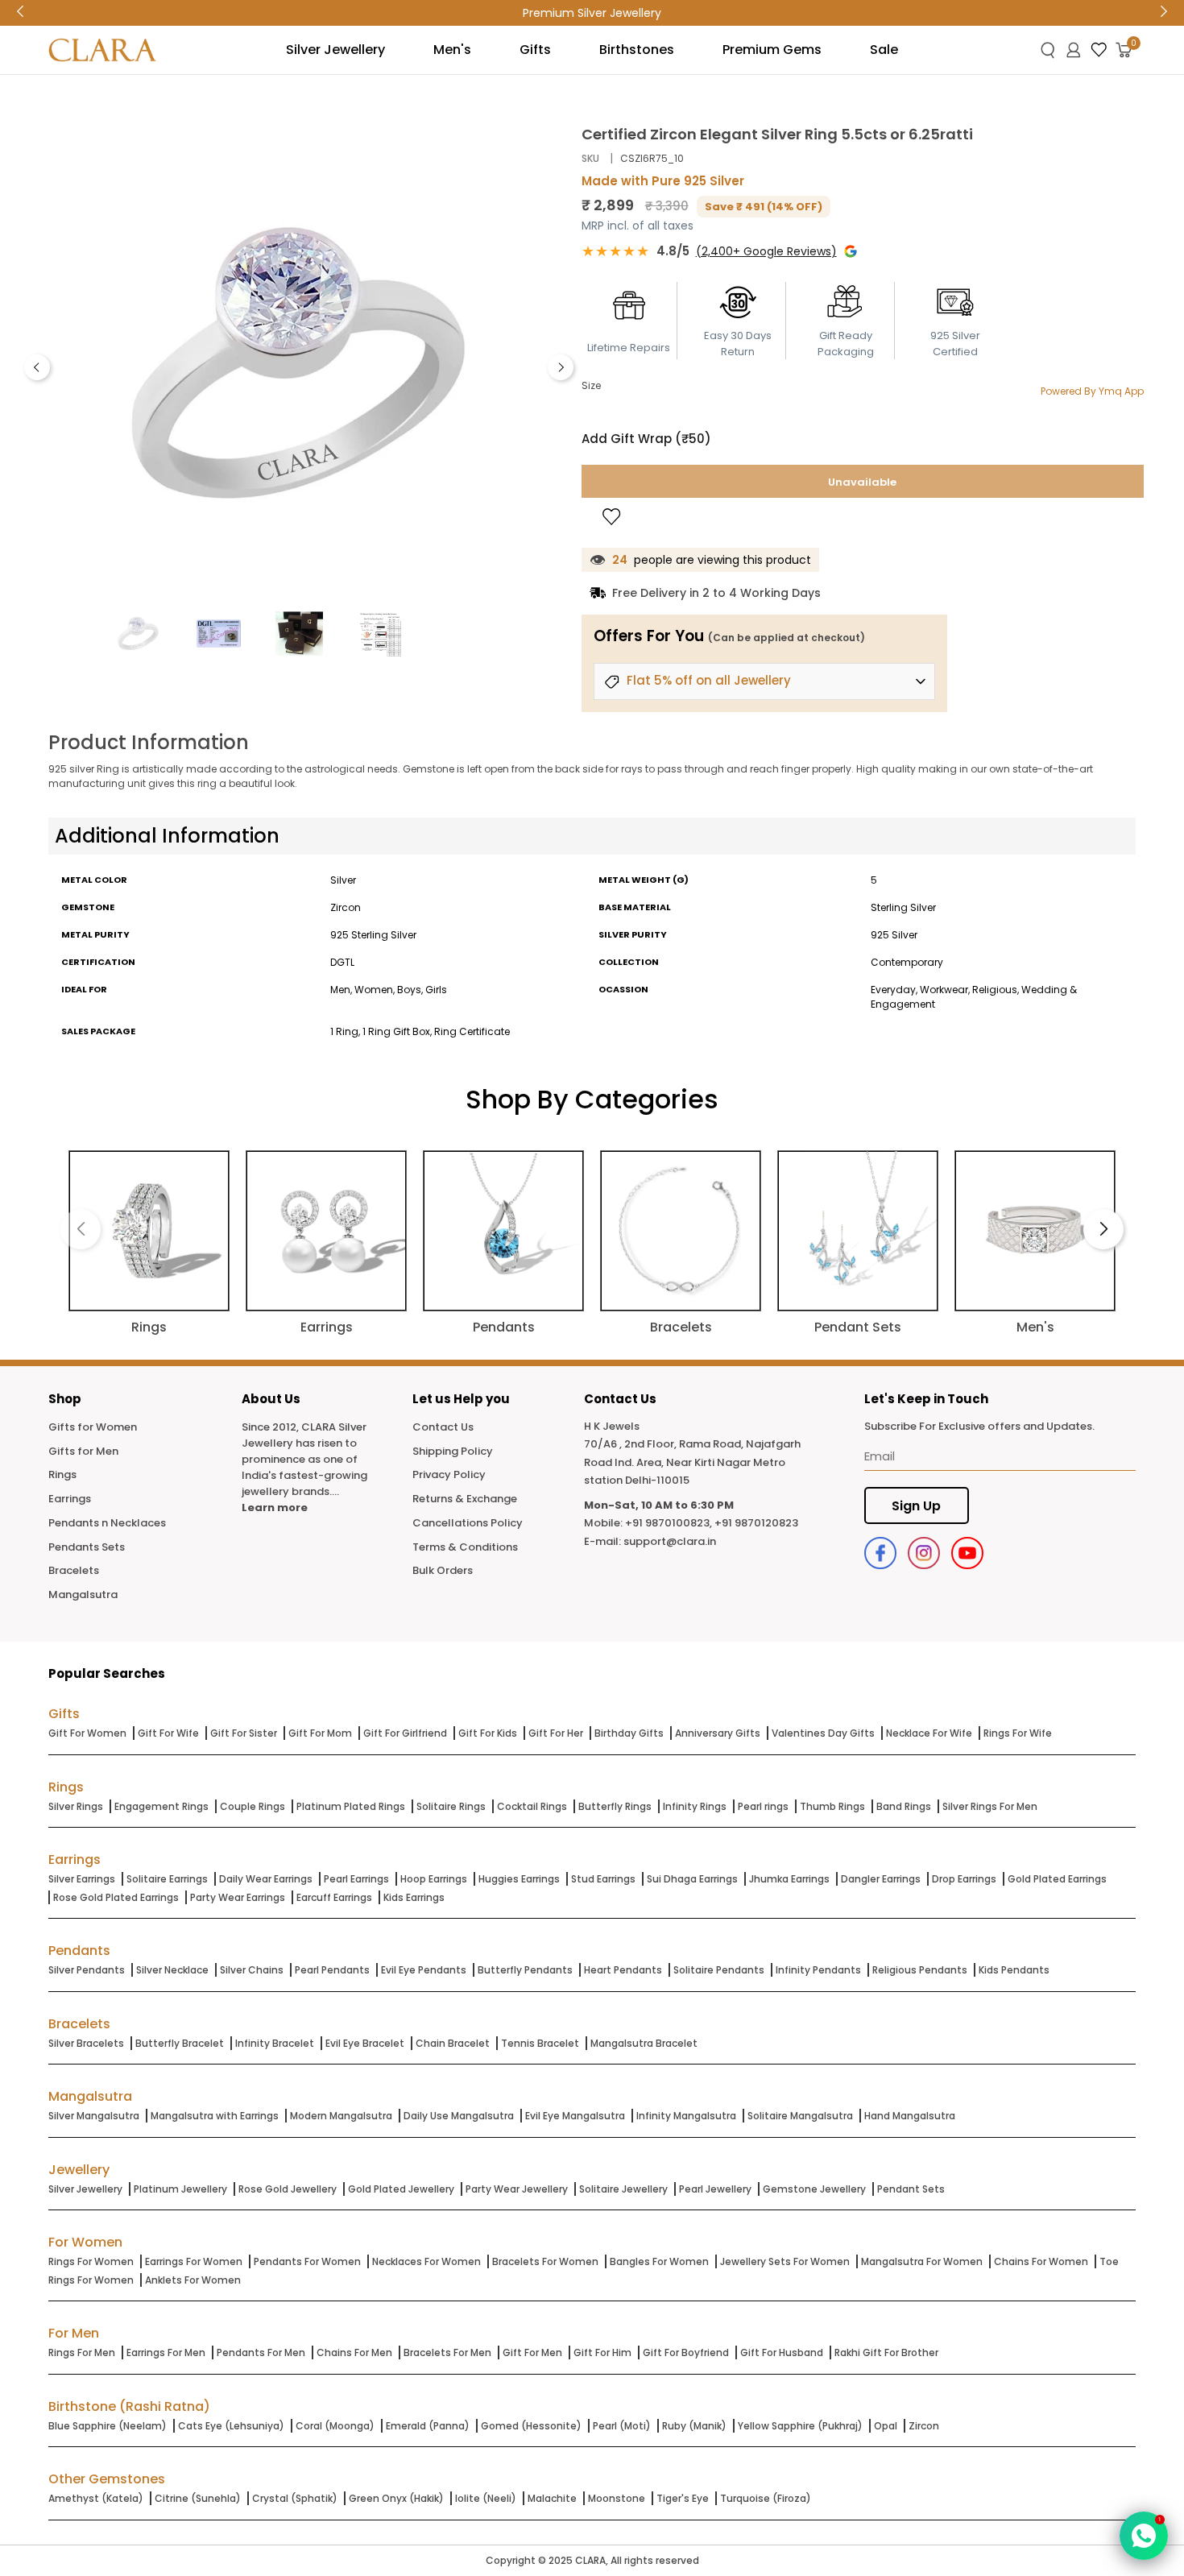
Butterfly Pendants (525, 1970)
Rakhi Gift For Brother (886, 2352)
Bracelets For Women (545, 2261)
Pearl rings (763, 1806)
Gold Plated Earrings (1057, 1879)
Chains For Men (354, 2352)
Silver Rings (76, 1806)
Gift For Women (87, 1733)
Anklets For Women (193, 2280)
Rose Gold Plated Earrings (116, 1897)
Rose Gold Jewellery (288, 2189)
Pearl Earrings (356, 1879)
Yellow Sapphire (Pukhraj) (800, 2426)
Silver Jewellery (85, 2189)
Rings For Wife (1018, 1733)
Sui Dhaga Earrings (692, 1879)
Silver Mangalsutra (94, 2116)
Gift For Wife (168, 1733)
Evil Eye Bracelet (365, 2043)
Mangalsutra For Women (922, 2261)
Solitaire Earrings (167, 1879)
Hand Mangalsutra (910, 2116)
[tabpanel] (299, 363)
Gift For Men (532, 2352)
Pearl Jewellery (715, 2189)
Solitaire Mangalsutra (800, 2116)
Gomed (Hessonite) (531, 2426)
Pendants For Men (261, 2352)
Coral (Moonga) (335, 2426)
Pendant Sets (911, 2189)
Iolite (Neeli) (486, 2498)
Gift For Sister (244, 1733)
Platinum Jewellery (180, 2189)
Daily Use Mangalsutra (459, 2116)
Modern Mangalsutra (341, 2116)
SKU (590, 158)
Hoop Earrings (434, 1879)
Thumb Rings (832, 1806)
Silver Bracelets (86, 2043)
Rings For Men (82, 2352)
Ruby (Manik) (694, 2426)
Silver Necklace (172, 1970)
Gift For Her (556, 1733)
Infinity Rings (695, 1806)
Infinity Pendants (818, 1970)
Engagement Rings (161, 1806)
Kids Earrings (414, 1897)
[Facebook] (880, 1553)
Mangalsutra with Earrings (215, 2116)
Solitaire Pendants (719, 1970)
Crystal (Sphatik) (295, 2498)
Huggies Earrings (519, 1879)
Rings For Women (91, 2261)
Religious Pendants (920, 1970)
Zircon (924, 2426)
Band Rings (904, 1806)
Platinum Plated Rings (351, 1806)
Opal (886, 2426)
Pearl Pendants (332, 1970)
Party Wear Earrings (238, 1897)
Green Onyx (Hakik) (396, 2498)
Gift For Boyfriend (686, 2352)
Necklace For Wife (929, 1733)
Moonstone (617, 2498)
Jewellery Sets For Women (785, 2261)
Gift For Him (602, 2352)
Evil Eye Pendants (424, 1970)
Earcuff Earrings (334, 1897)
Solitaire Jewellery (623, 2189)
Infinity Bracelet (275, 2043)
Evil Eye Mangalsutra (575, 2116)
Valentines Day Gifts (823, 1733)
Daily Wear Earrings (266, 1879)
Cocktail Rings (532, 1806)
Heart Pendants (623, 1970)
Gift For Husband (782, 2352)
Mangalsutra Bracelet (644, 2043)
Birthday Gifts (629, 1733)
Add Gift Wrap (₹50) (646, 439)
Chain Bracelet (453, 2043)
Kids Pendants (1014, 1970)
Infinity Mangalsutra (686, 2116)
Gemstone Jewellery (814, 2189)
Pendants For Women (307, 2261)
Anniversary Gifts (718, 1733)
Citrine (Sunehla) (198, 2498)
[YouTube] (967, 1553)
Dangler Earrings (881, 1879)
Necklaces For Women (426, 2261)
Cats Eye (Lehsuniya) (231, 2426)
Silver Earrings (82, 1879)
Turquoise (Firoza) (766, 2498)
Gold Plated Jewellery (401, 2189)
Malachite (552, 2498)
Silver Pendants (87, 1970)
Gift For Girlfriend (405, 1733)
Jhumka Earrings (789, 1879)
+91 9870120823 (756, 1523)
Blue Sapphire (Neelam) (108, 2426)
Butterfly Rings (615, 1806)
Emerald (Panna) (428, 2426)
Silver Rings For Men (990, 1806)
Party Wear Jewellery (517, 2189)
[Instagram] (924, 1553)
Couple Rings (253, 1806)
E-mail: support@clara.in (650, 1541)
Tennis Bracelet (540, 2043)
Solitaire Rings (451, 1806)
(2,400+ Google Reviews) (766, 251)
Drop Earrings (964, 1879)
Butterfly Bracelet (180, 2043)
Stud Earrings (603, 1879)
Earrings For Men (166, 2352)
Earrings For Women (194, 2261)
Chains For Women (1041, 2261)
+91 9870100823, (669, 1523)
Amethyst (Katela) (96, 2498)
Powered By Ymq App (1092, 391)
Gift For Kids (488, 1733)
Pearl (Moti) (622, 2426)
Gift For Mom (320, 1733)
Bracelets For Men (447, 2352)
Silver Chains (252, 1970)
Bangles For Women (659, 2261)
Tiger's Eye (683, 2498)
